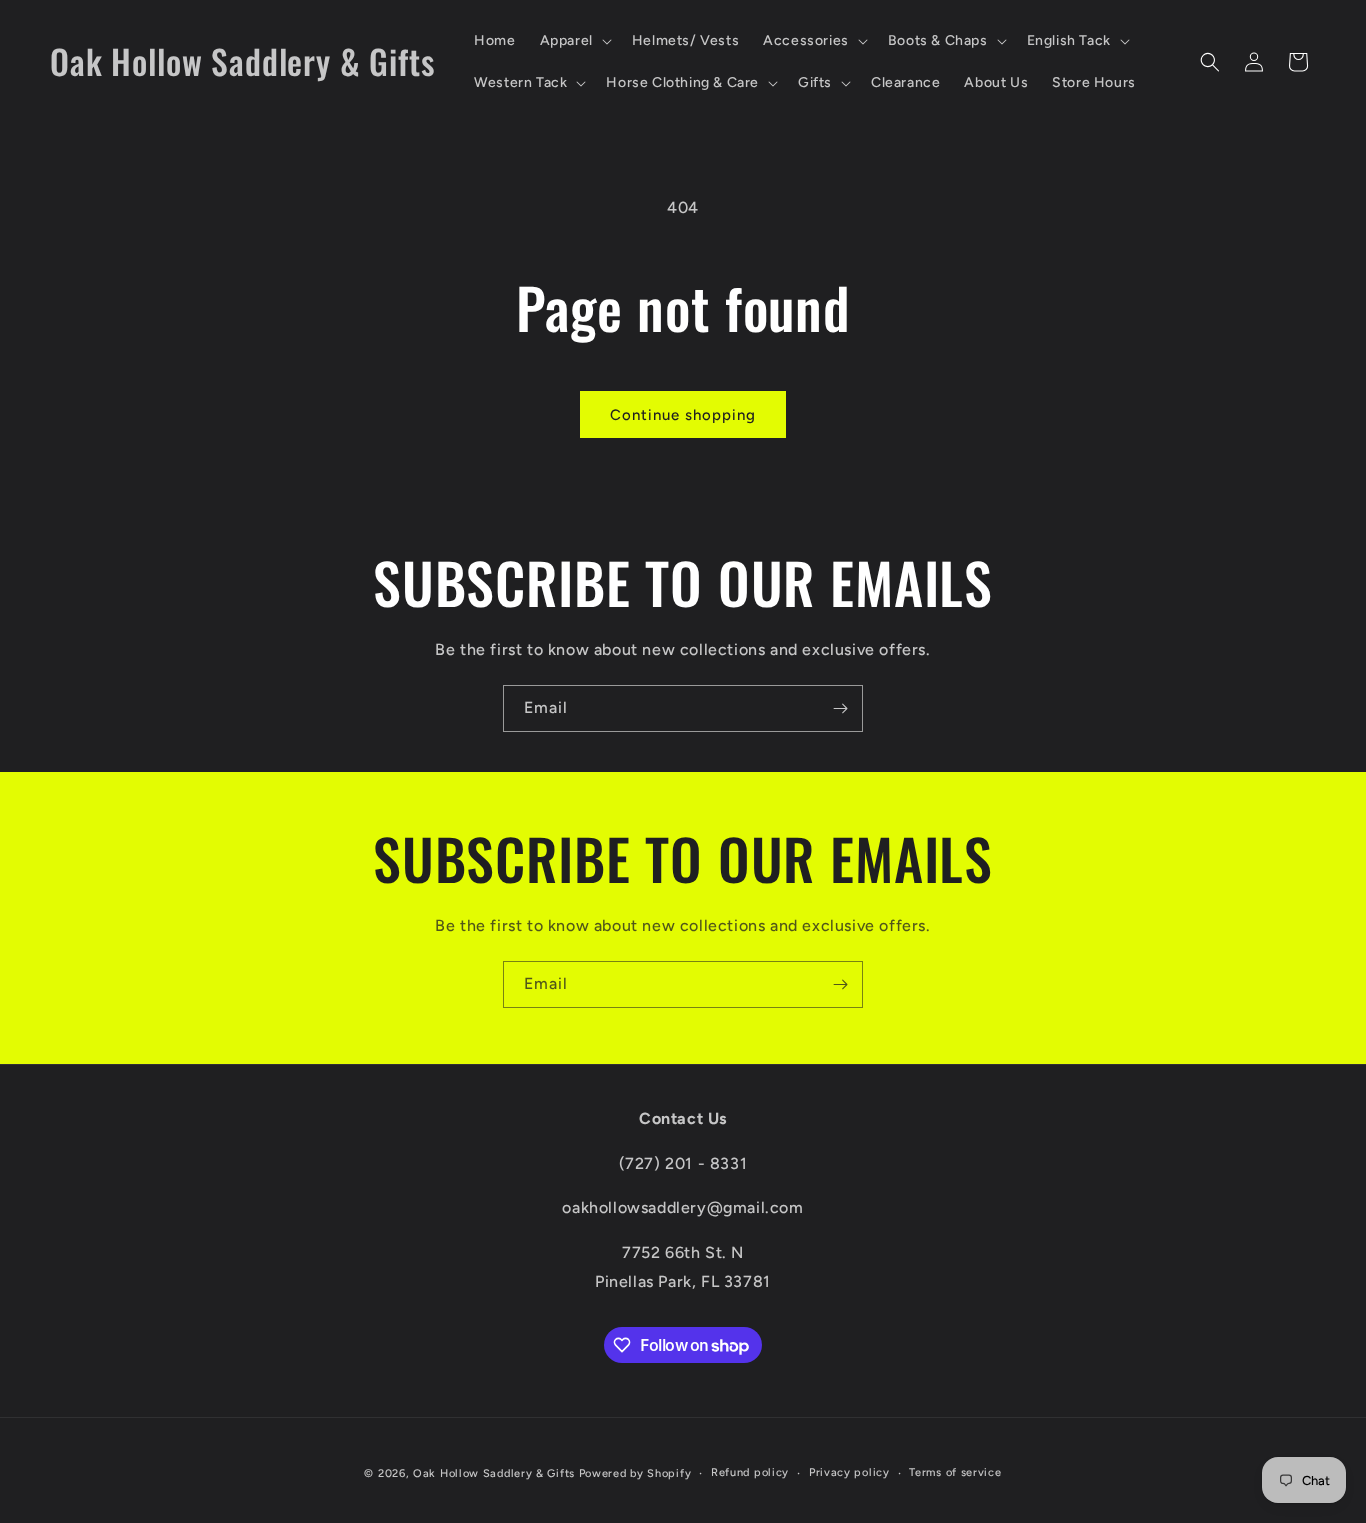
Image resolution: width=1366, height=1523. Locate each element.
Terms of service (955, 1472)
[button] (574, 41)
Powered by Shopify (635, 1473)
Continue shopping (683, 415)
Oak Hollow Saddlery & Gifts (494, 1473)
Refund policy (750, 1472)
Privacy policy (849, 1472)
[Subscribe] (840, 708)
